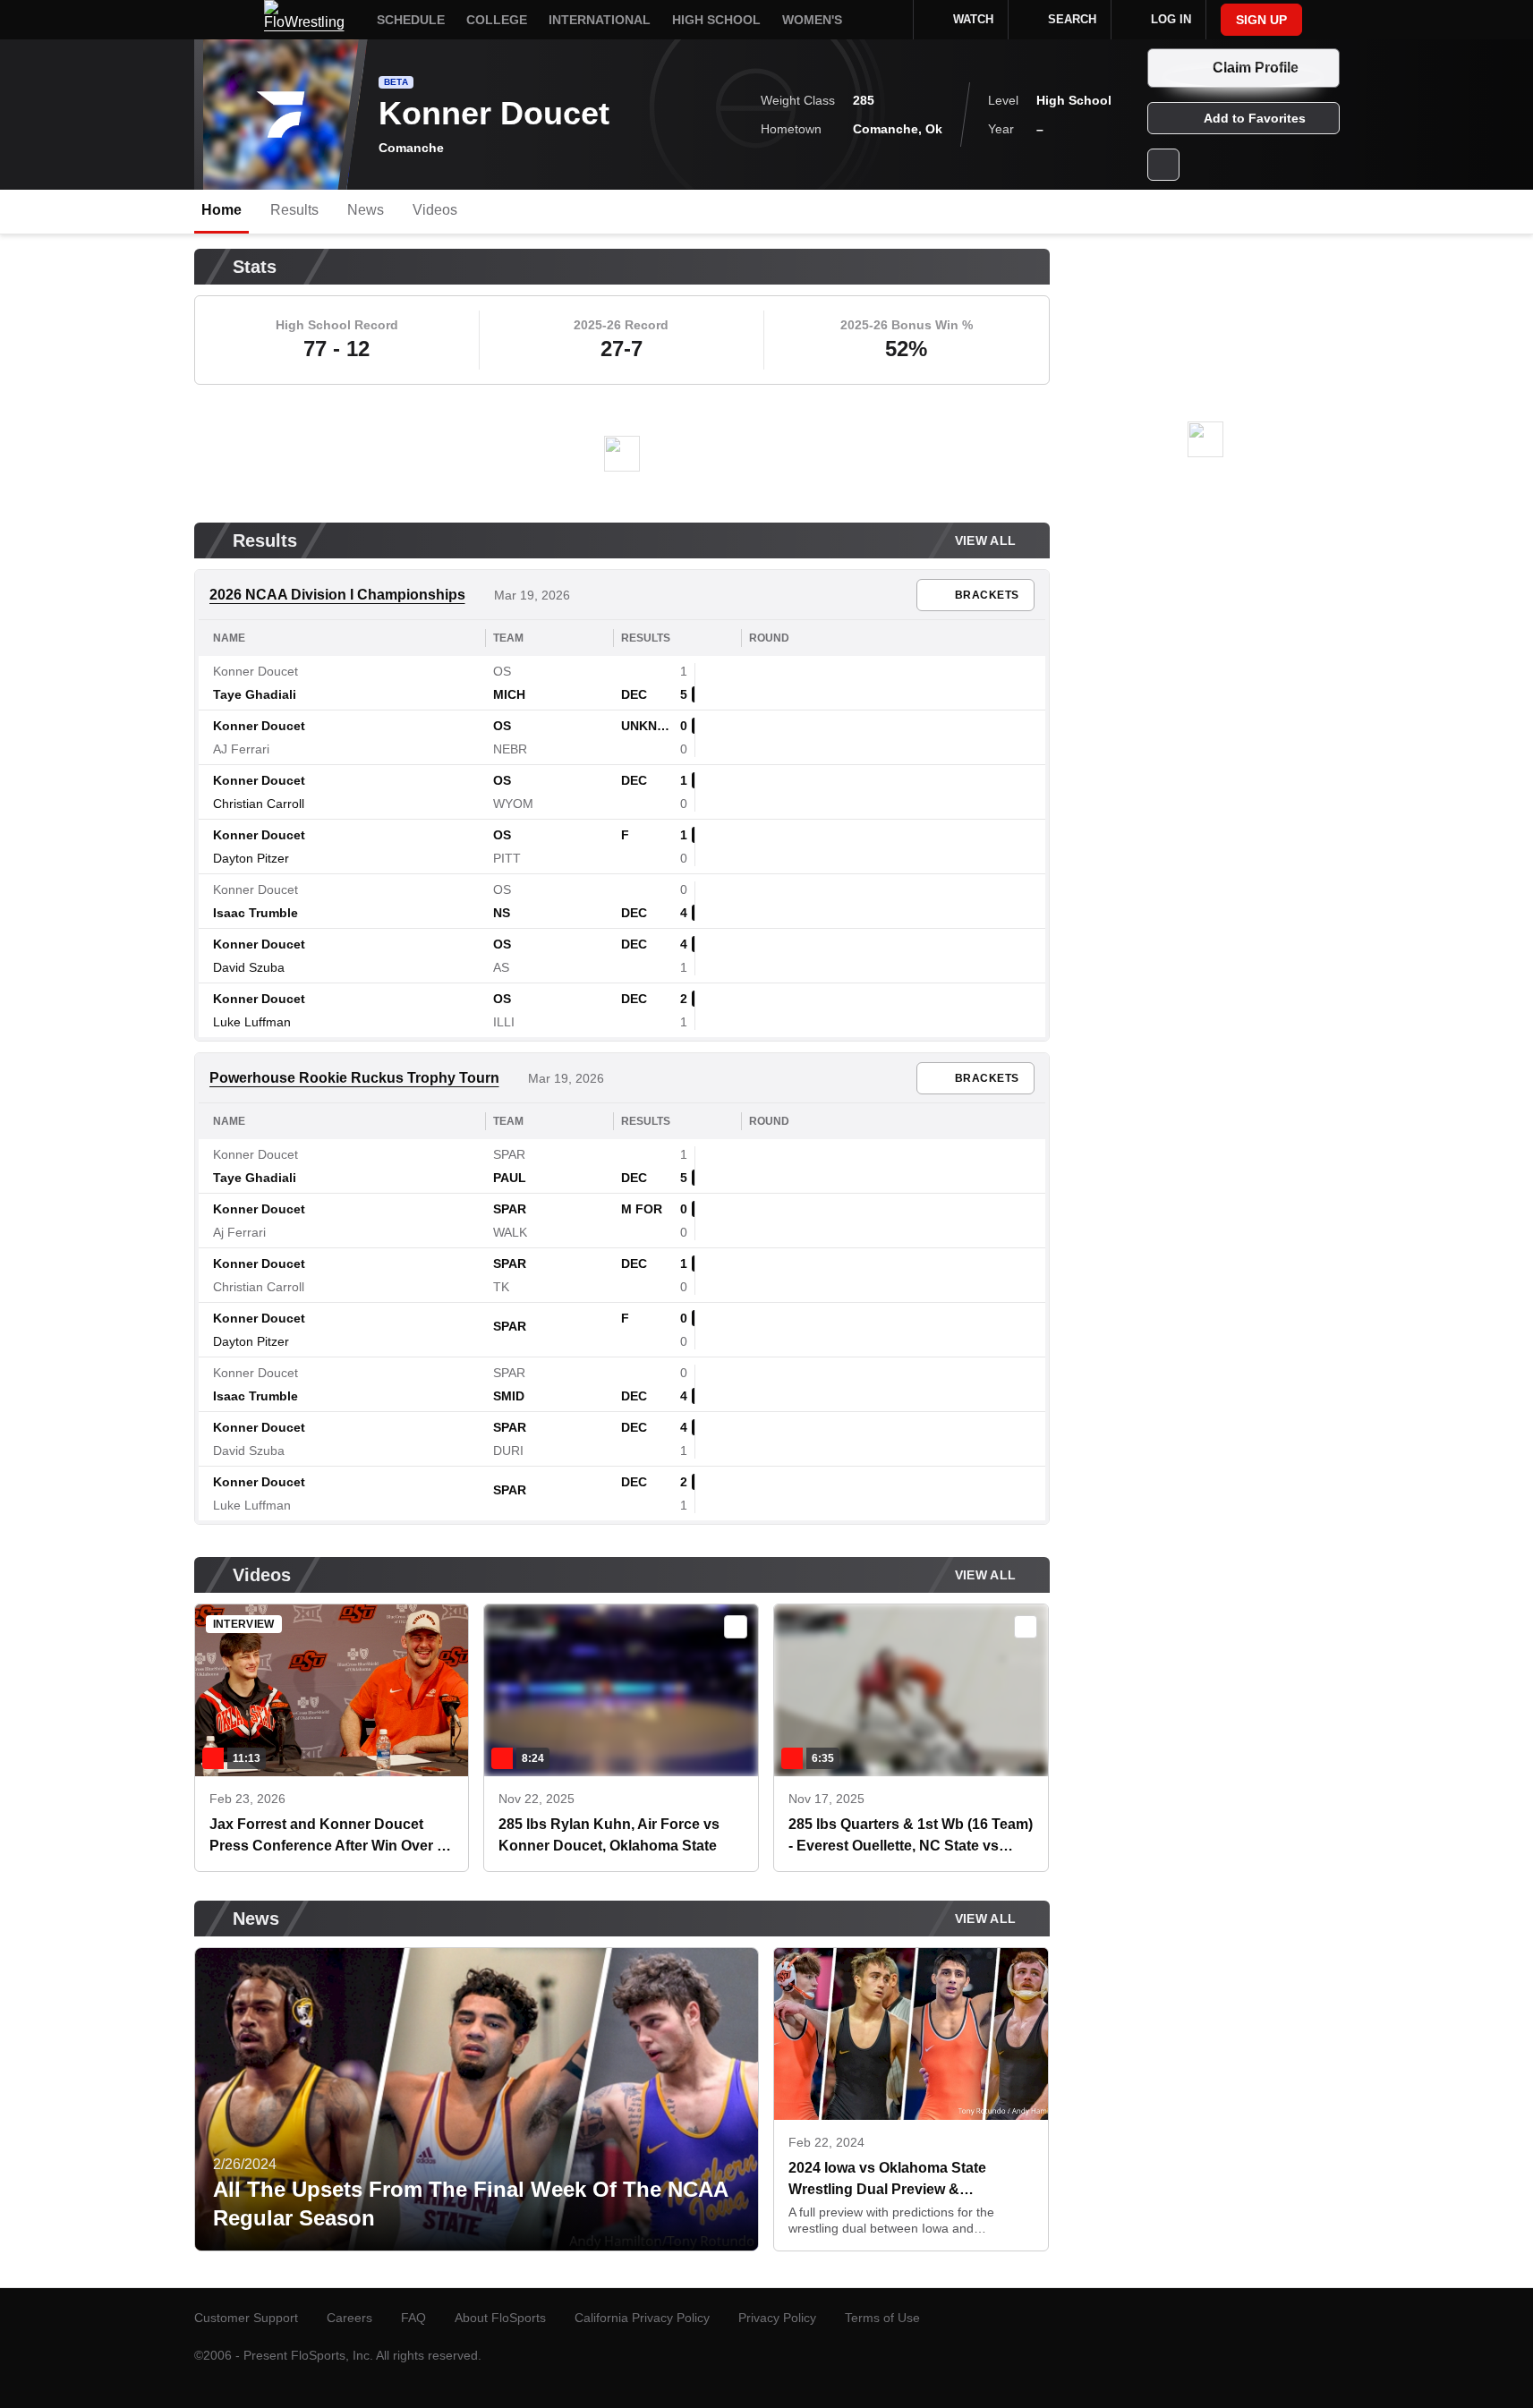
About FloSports (500, 2318)
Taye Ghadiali (255, 694)
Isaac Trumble (255, 913)
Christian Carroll (259, 804)
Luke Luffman (252, 1022)
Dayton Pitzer (251, 858)
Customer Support (246, 2318)
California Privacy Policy (642, 2318)
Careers (349, 2318)
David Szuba (249, 967)
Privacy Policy (777, 2318)
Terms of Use (882, 2318)
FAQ (413, 2318)
